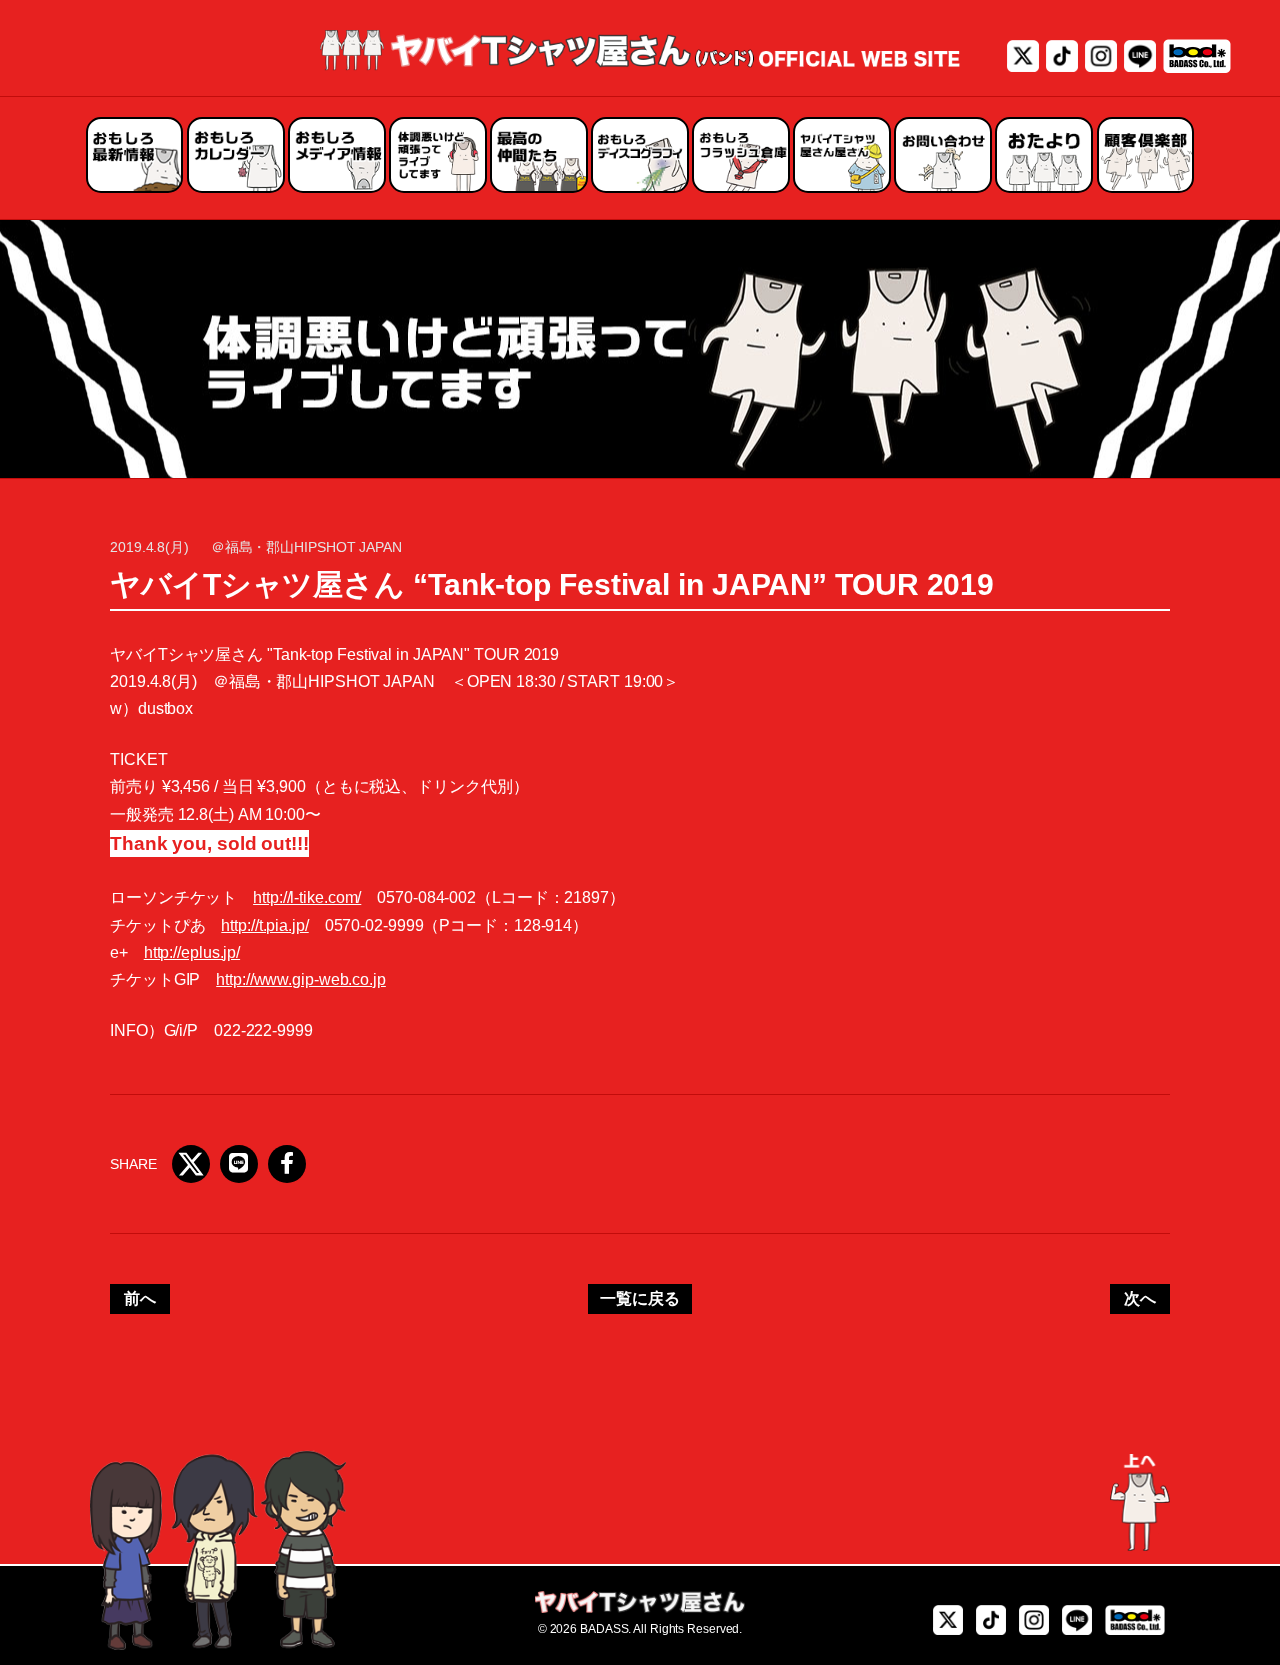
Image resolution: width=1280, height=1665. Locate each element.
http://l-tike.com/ (307, 897)
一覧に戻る (640, 1298)
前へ (140, 1298)
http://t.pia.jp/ (264, 925)
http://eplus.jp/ (192, 952)
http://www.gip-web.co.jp (301, 979)
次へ (1140, 1298)
